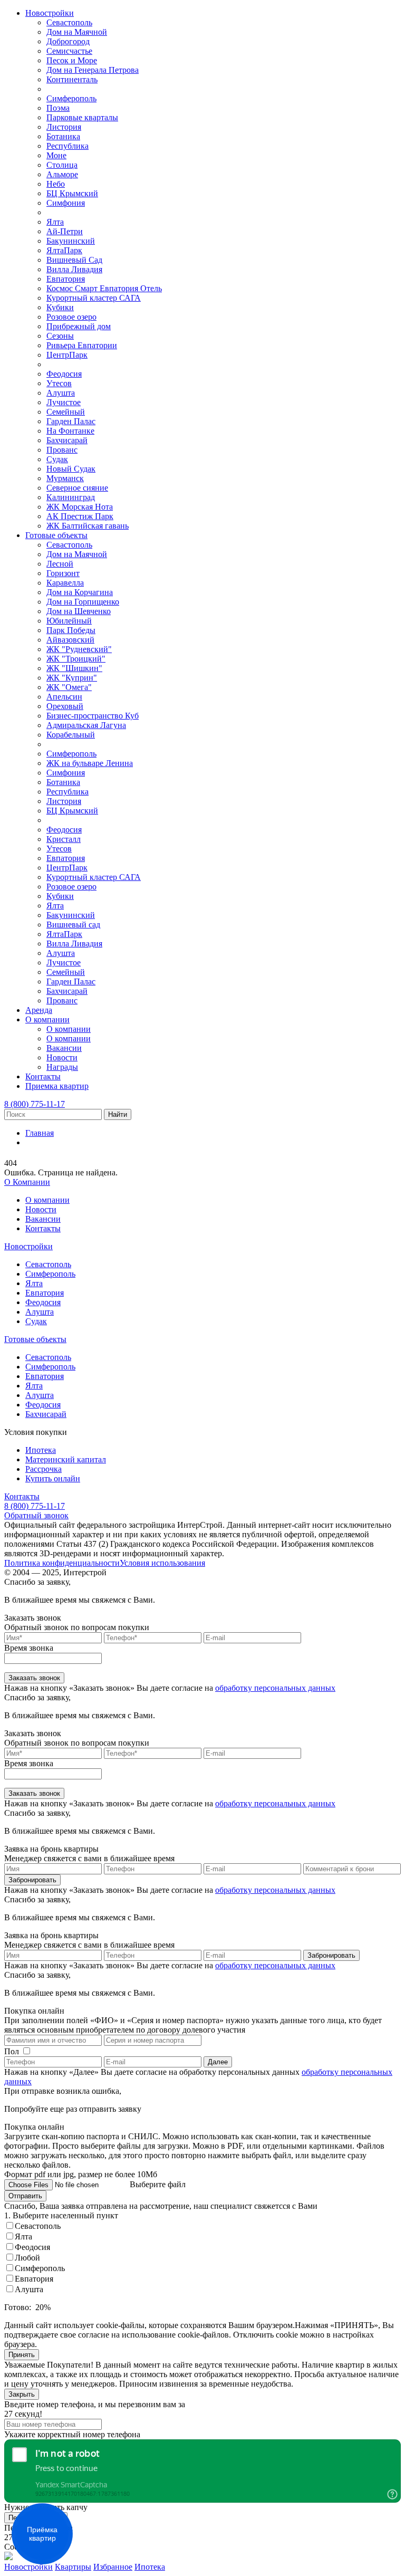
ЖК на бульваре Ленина (90, 763)
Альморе (62, 174)
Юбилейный (69, 621)
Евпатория (66, 279)
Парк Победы (71, 630)
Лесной (60, 564)
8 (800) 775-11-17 (35, 1104)
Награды (62, 1067)
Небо (56, 184)
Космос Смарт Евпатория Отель (104, 288)
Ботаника (63, 136)
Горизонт (63, 573)
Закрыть (22, 2394)
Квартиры (73, 2567)
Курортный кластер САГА (94, 298)
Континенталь (72, 79)
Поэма (58, 108)
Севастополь (69, 22)
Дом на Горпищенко (83, 602)
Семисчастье (69, 51)
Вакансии (64, 1048)
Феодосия (64, 374)
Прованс (62, 450)
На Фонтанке (70, 431)
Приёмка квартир (42, 2534)
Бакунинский (71, 241)
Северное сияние (77, 488)
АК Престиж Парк (80, 516)
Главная (40, 1133)
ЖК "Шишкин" (74, 668)
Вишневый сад (73, 925)
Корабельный (71, 735)
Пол (12, 2051)
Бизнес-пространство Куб (93, 716)
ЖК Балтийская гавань (88, 526)
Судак (57, 459)
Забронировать (32, 1880)
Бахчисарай (67, 440)
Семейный (66, 412)
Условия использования (162, 1563)
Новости (62, 1057)
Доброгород (68, 41)
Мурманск (65, 478)
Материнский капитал (66, 1459)
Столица (62, 165)
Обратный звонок (36, 1515)
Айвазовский (70, 640)
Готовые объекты (56, 535)
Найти (118, 1114)
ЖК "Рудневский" (79, 649)
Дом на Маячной (77, 32)
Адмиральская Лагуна (86, 725)
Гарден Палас (71, 421)
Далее (218, 2062)
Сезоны (60, 336)
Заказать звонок (34, 1678)
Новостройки (50, 13)
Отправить (25, 2196)
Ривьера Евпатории (82, 345)
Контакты (43, 1076)
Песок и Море (72, 60)
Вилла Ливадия (74, 269)
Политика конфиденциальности (62, 1563)
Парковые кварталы (82, 117)
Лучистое (64, 402)
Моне (56, 155)
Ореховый (65, 706)
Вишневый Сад (74, 260)
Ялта (55, 222)
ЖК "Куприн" (72, 678)
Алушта (61, 393)
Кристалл (64, 839)
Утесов (59, 383)
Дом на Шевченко (79, 611)
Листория (64, 127)
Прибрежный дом (79, 326)
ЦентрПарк (67, 355)
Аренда (39, 1010)
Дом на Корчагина (80, 592)
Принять (22, 2355)
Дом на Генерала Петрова (93, 70)
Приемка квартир (57, 1086)
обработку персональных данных (275, 1688)
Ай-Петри (65, 231)
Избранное (113, 2567)
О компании (47, 1019)
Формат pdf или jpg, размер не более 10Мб (81, 2174)
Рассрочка (44, 1469)
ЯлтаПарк (64, 250)
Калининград (71, 497)
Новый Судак (71, 469)
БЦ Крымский (72, 193)
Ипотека (41, 1450)
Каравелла (65, 583)
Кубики (60, 307)
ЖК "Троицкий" (76, 659)
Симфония (66, 203)
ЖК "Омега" (69, 687)
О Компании (27, 1182)
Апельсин (64, 697)
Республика (67, 146)
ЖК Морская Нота (80, 507)
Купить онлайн (53, 1478)
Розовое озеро (71, 317)
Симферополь (71, 98)
